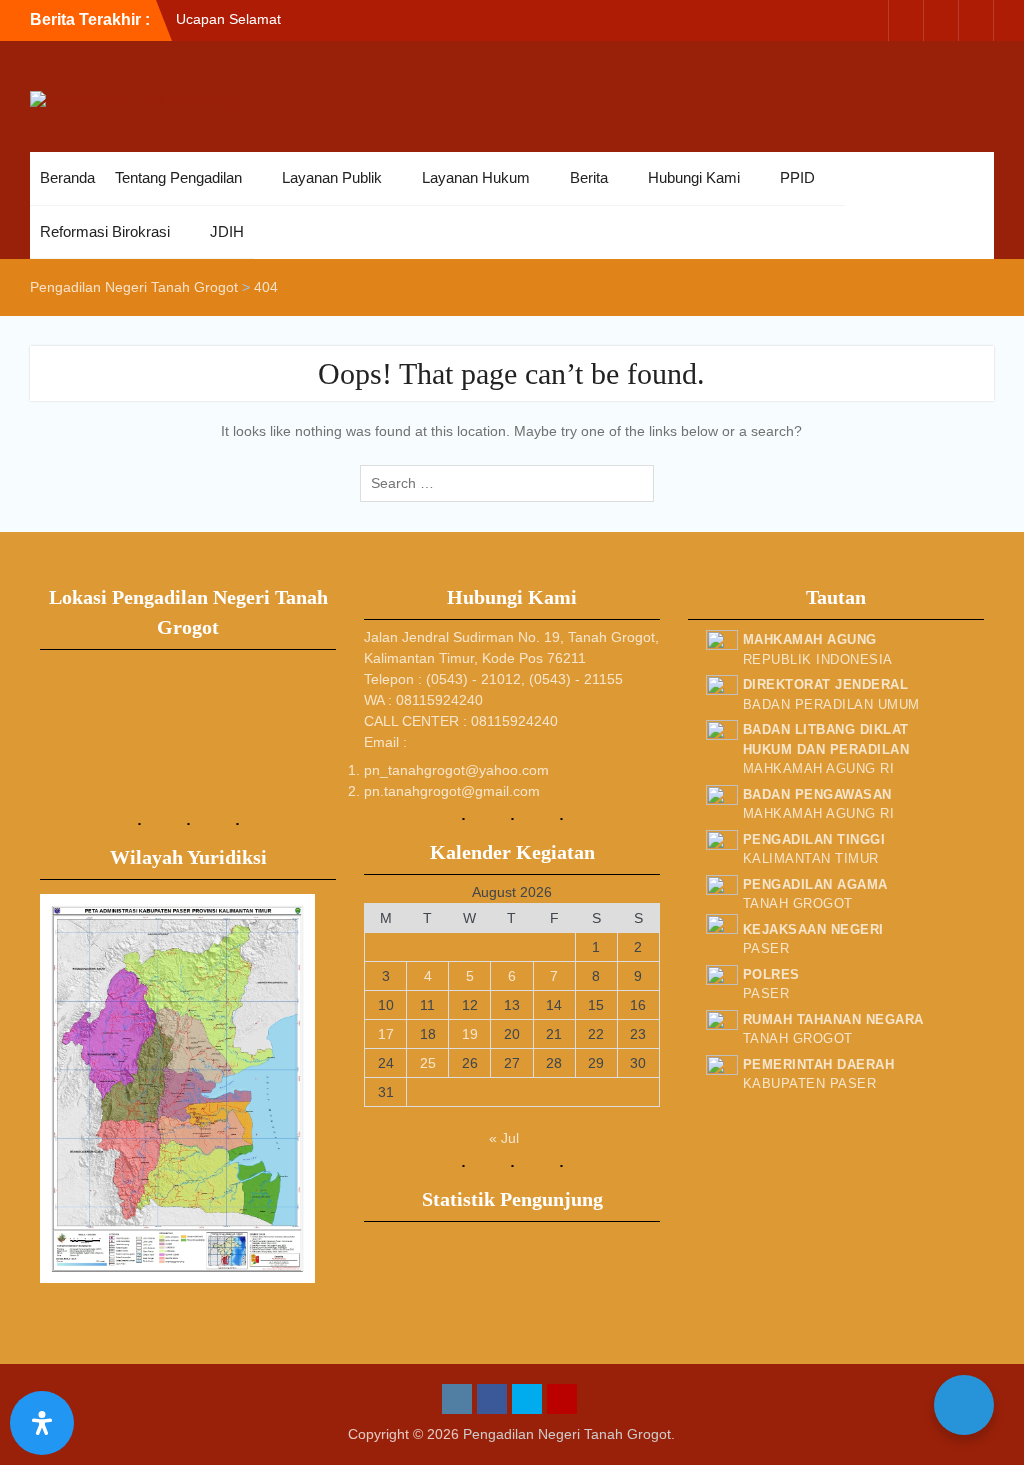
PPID (797, 177)
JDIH (227, 231)
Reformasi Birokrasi (105, 231)
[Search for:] (512, 483)
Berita (589, 177)
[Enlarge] (289, 920)
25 (428, 1063)
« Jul (504, 1138)
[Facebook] (906, 20)
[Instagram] (871, 20)
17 (386, 1034)
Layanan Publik (332, 177)
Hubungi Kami (694, 177)
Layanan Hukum (476, 177)
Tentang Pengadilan (178, 177)
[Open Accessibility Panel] (42, 1423)
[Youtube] (976, 20)
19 (470, 1034)
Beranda (67, 177)
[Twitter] (941, 20)
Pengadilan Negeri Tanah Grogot (567, 1434)
